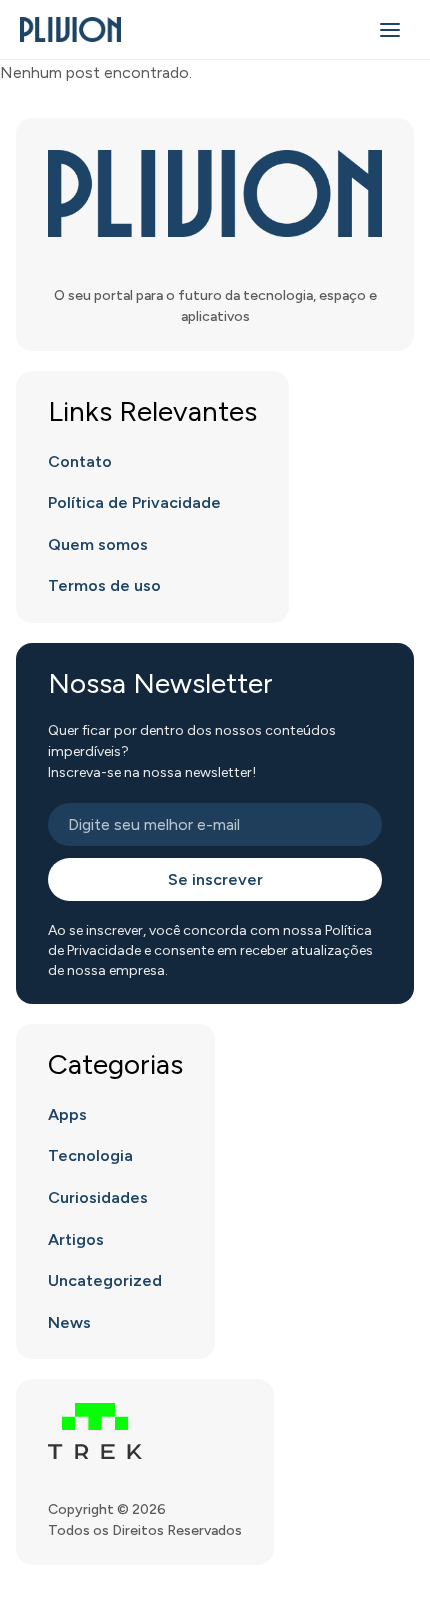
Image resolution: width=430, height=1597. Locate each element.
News (69, 1322)
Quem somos (98, 544)
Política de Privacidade (134, 502)
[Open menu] (390, 30)
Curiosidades (98, 1197)
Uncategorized (105, 1280)
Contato (80, 461)
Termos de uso (104, 585)
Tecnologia (90, 1155)
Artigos (76, 1239)
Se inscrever (215, 879)
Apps (67, 1114)
